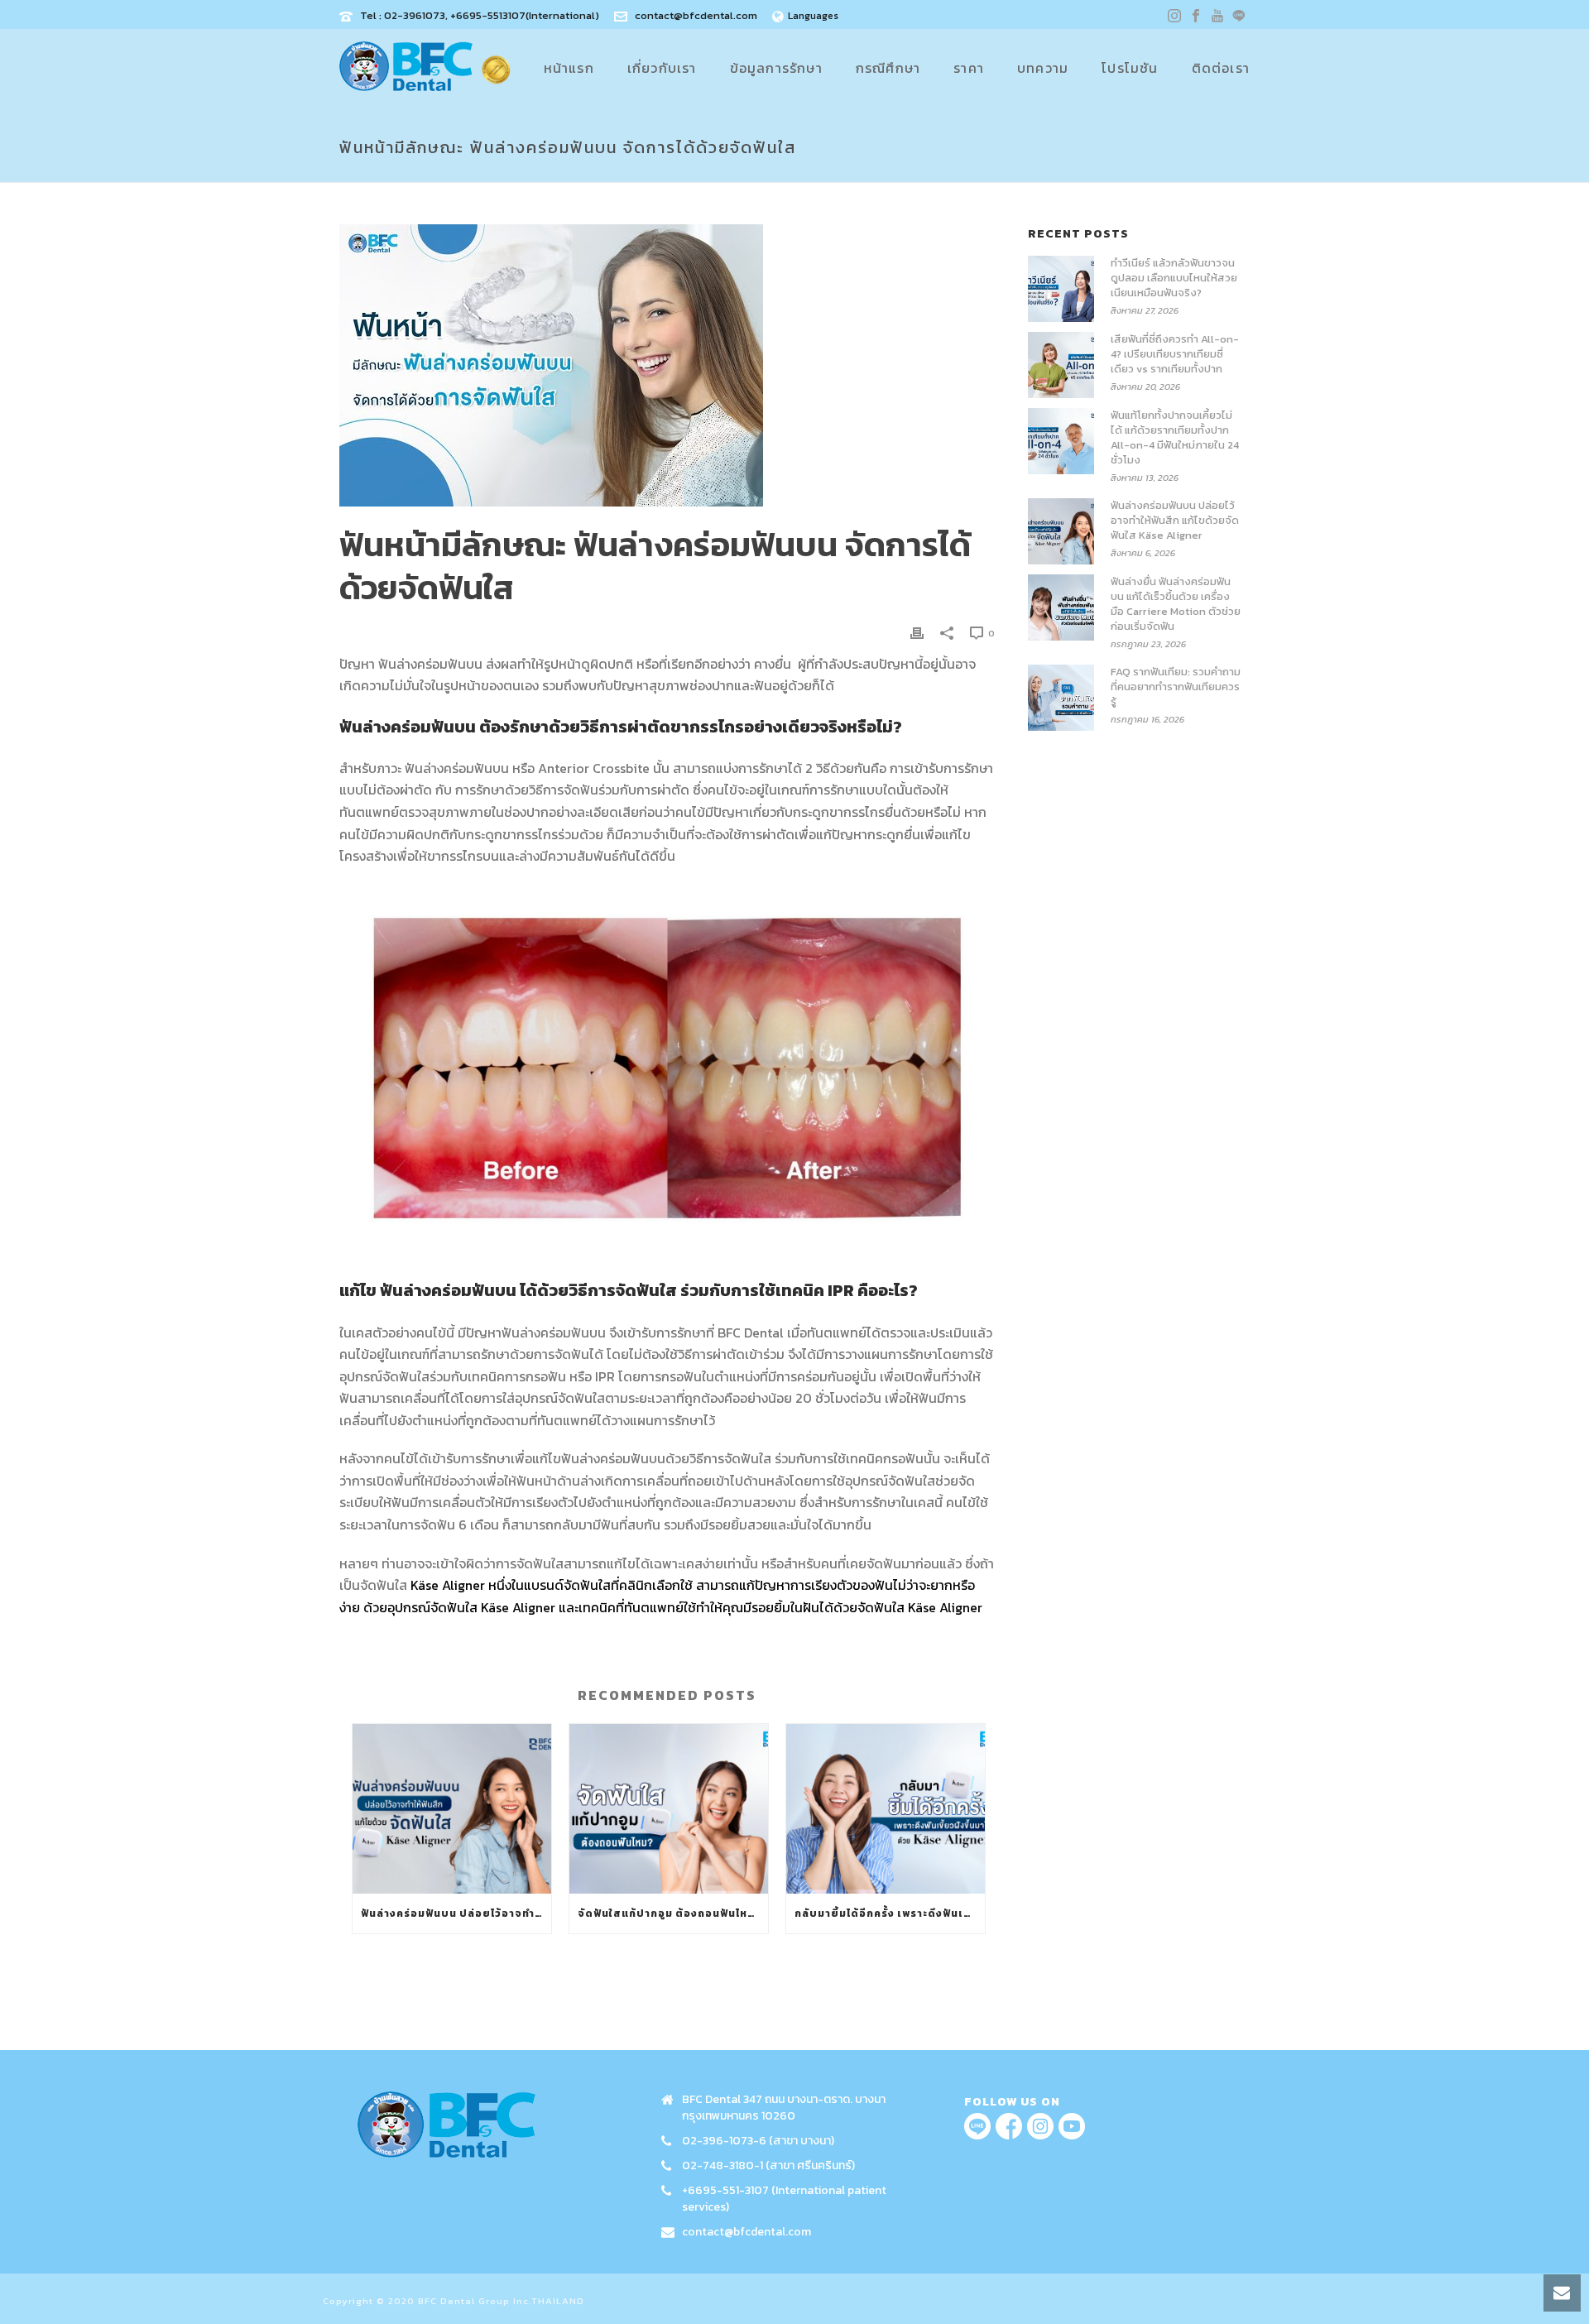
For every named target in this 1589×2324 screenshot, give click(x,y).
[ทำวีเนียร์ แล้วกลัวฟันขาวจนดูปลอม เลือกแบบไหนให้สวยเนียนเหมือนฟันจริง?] (1061, 289)
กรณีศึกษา (888, 68)
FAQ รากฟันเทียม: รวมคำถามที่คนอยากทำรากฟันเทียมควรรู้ (1176, 687)
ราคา (969, 68)
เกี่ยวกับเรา (662, 68)
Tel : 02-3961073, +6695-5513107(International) (480, 15)
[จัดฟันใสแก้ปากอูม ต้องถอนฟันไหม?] (669, 1809)
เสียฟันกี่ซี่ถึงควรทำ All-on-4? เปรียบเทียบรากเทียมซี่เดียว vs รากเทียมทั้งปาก (1175, 354)
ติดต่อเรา (1221, 68)
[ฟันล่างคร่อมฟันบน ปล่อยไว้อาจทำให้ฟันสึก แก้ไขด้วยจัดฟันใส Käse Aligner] (452, 1809)
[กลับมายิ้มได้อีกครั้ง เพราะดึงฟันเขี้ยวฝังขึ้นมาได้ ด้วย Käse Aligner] (886, 1809)
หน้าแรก (569, 68)
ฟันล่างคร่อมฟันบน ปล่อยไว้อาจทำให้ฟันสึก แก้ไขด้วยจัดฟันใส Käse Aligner (456, 1913)
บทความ (1043, 68)
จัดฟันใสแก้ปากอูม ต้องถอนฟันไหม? (670, 1913)
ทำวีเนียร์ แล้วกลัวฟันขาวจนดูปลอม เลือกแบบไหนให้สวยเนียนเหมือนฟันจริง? (1174, 278)
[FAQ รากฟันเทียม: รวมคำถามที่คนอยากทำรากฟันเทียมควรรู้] (1061, 698)
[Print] (917, 632)
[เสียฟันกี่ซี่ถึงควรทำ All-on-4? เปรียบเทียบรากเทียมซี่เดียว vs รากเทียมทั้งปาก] (1061, 365)
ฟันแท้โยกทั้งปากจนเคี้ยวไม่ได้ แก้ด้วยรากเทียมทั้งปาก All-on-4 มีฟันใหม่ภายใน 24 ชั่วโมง (1175, 438)
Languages (813, 16)
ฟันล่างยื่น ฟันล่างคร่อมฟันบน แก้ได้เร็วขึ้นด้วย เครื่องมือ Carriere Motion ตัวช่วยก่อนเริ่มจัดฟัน (1176, 604)
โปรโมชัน (1130, 68)
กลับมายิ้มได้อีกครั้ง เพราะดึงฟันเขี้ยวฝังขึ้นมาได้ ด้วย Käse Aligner (890, 1913)
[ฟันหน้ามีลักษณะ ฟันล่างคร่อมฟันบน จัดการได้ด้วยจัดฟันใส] (667, 365)
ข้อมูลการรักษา (776, 68)
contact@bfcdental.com (696, 15)
